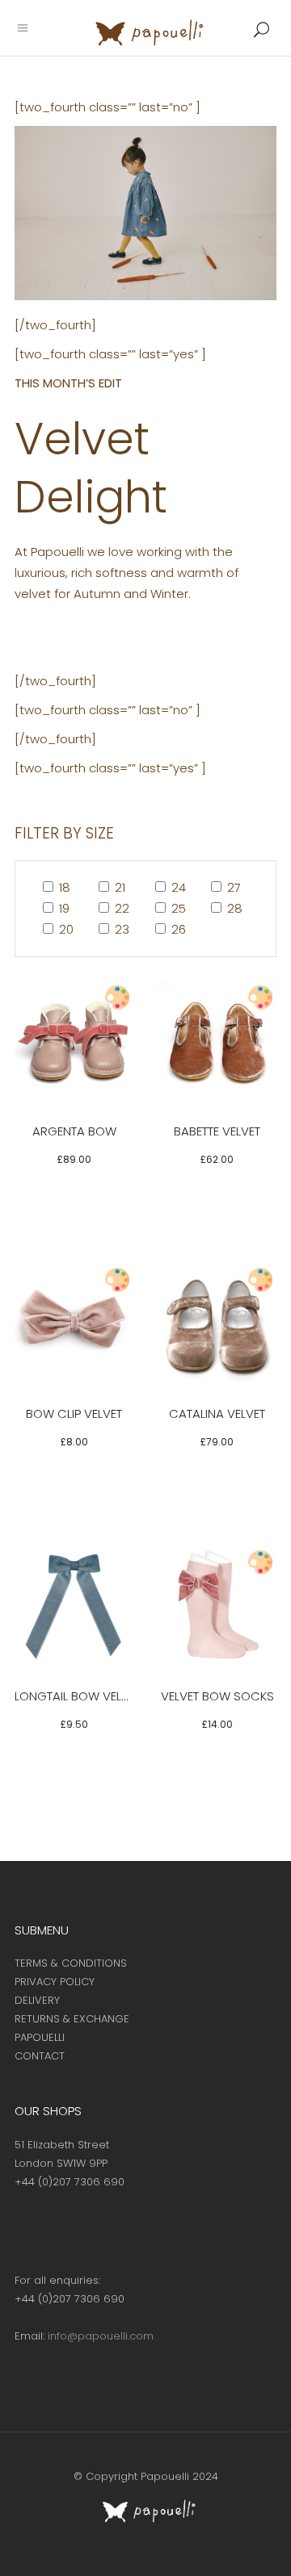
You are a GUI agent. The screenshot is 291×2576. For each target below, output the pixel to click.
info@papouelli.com (101, 2336)
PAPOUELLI (40, 2037)
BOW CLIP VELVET (74, 1413)
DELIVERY (37, 2000)
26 (177, 929)
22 (120, 908)
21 (118, 887)
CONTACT (40, 2056)
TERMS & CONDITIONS (71, 1963)
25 (177, 908)
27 (232, 887)
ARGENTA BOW (74, 1131)
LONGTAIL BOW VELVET (78, 1696)
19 (63, 908)
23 (120, 929)
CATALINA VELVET (217, 1413)
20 (65, 929)
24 (177, 887)
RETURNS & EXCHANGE (72, 2019)
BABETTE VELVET (217, 1131)
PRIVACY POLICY (55, 1982)
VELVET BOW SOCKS (217, 1696)
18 (63, 887)
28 (233, 908)
